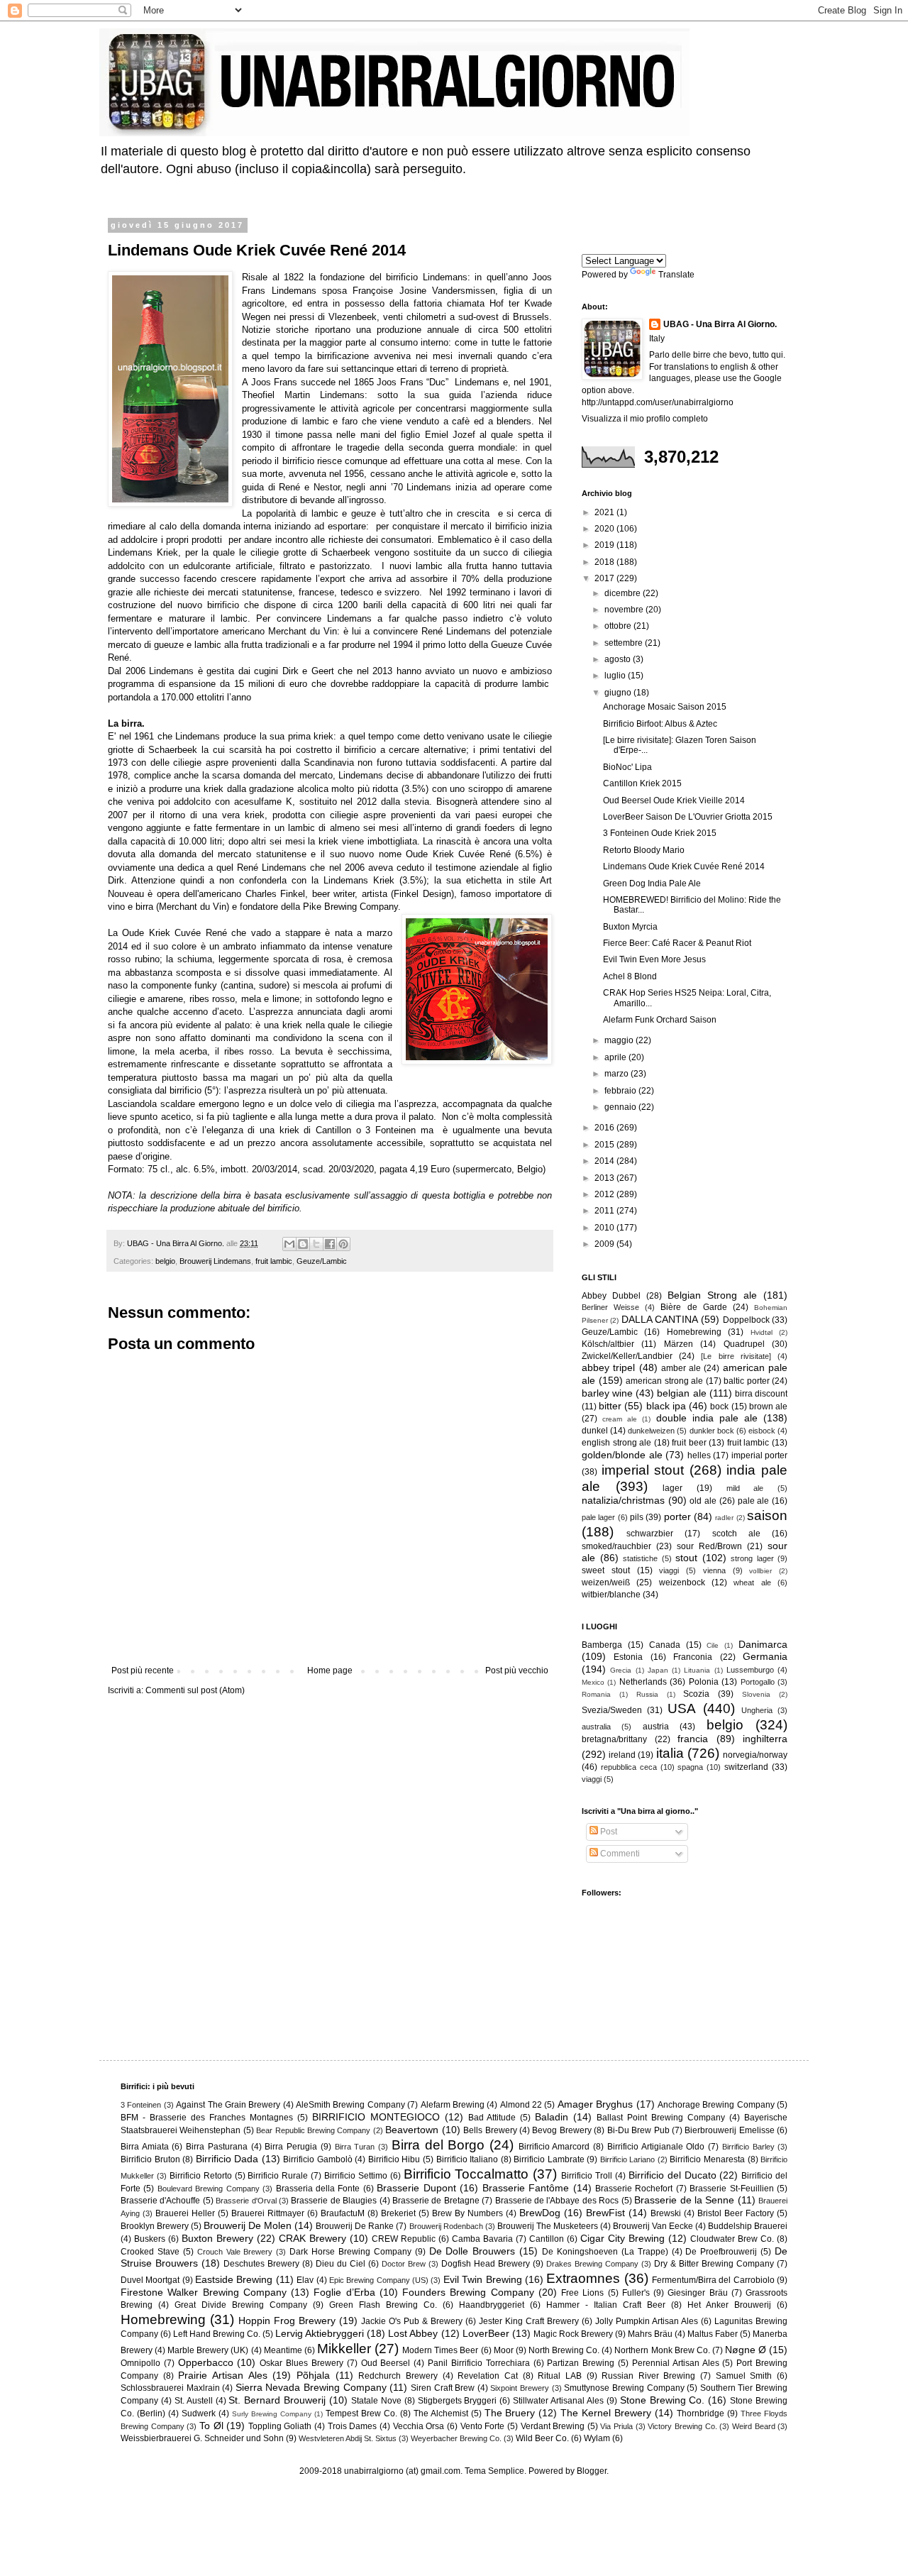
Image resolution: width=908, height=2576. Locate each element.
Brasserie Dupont (416, 2188)
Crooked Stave (150, 2252)
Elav (305, 2280)
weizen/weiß (606, 1583)
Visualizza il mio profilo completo (645, 419)
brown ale (768, 1407)
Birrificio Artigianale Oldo (656, 2147)
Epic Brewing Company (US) (379, 2280)
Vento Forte (483, 2426)
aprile (616, 1057)
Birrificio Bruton (150, 2159)
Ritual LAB (560, 2376)
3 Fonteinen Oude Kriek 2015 (660, 833)
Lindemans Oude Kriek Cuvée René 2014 (684, 866)
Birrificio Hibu (394, 2159)
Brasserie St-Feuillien (731, 2189)
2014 (605, 1161)
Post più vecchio (517, 1670)
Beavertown (412, 2130)
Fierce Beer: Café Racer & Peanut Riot (677, 943)
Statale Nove (376, 2401)
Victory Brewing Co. (682, 2426)
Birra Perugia (291, 2147)
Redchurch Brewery (398, 2376)
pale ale (754, 1501)
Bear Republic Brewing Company (313, 2130)
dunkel (595, 1431)
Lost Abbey (413, 2333)
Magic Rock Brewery (573, 2334)
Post (608, 1832)
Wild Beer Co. (542, 2438)
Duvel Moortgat (150, 2280)
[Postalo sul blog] (303, 1244)
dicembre (624, 593)
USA (682, 1708)
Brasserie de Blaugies (334, 2201)
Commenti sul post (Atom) (195, 1690)
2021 (605, 512)
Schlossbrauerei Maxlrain (170, 2388)
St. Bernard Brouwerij (277, 2400)
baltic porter (747, 1381)
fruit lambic (274, 1261)
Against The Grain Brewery (228, 2105)
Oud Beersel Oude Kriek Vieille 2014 (674, 800)
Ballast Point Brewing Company (661, 2118)
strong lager (752, 1558)
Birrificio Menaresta (707, 2159)
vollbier (760, 1571)
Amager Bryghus (595, 2104)
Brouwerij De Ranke (355, 2226)
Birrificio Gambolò (318, 2159)
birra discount (761, 1394)
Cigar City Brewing (622, 2238)
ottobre (619, 626)
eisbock (762, 1431)
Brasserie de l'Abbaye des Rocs (557, 2201)
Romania (596, 1694)
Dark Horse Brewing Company (350, 2252)
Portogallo (758, 1682)
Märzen (679, 1344)
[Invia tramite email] (289, 1244)
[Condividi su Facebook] (330, 1244)
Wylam (597, 2438)
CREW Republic (404, 2239)
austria (656, 1727)
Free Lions (582, 2293)
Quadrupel (744, 1344)
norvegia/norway (755, 1755)
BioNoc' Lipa (627, 767)
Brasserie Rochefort (634, 2189)
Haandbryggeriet (492, 2305)
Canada (665, 1645)
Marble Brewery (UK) (208, 2350)
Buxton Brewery (217, 2238)
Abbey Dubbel (611, 1296)
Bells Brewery (490, 2130)
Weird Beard (754, 2426)
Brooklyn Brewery (155, 2226)
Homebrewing (694, 1332)
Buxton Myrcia (630, 927)
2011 (605, 1211)
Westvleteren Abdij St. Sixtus (348, 2438)
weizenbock (682, 1583)
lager (672, 1488)
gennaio (621, 1107)
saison (767, 1515)
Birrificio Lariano (628, 2159)
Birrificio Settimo (356, 2176)
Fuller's (636, 2293)
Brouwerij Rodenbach (446, 2226)
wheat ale (752, 1583)
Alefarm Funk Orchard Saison (660, 1020)
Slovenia (756, 1694)
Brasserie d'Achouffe (160, 2201)
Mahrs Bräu (650, 2334)
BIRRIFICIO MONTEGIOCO (376, 2117)
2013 (605, 1178)
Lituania (697, 1670)
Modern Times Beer (440, 2350)
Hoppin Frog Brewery (287, 2321)
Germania (765, 1656)
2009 (605, 1244)
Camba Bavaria (482, 2239)
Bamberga (602, 1645)
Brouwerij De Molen (248, 2225)
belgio (165, 1261)
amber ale (681, 1368)
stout (686, 1558)
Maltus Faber (713, 2334)
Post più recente (143, 1670)
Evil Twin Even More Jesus (654, 959)
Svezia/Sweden (612, 1710)
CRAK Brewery (312, 2238)
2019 (605, 545)
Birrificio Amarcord (554, 2147)
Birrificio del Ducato (672, 2175)
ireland (622, 1755)
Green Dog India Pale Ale (652, 884)
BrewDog (540, 2213)
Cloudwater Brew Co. (732, 2239)
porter (677, 1517)
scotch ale (736, 1534)
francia (693, 1739)
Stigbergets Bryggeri (458, 2401)
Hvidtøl (762, 1332)
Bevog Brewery (561, 2130)
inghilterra (765, 1739)
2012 (605, 1194)
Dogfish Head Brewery (486, 2264)
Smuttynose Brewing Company (624, 2388)
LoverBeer (486, 2333)
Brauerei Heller (185, 2213)
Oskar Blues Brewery (301, 2363)
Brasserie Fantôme (526, 2188)
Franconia (693, 1657)
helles (699, 1455)
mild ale (745, 1488)
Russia (647, 1694)
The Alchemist (441, 2413)
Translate (676, 275)
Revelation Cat (488, 2376)
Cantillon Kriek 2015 (642, 783)
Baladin (552, 2117)
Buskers (150, 2239)
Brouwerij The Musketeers (548, 2226)
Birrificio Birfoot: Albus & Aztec (660, 724)
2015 (605, 1145)
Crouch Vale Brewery (235, 2252)
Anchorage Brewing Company (716, 2105)
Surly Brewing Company (272, 2414)
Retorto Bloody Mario (644, 850)
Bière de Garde (693, 1307)
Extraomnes (583, 2278)
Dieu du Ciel (340, 2264)
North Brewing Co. (564, 2350)
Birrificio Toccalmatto (466, 2174)
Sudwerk (199, 2413)
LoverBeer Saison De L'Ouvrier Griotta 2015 (688, 817)
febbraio (621, 1091)
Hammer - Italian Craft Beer (606, 2305)
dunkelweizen (651, 1431)
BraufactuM (343, 2213)
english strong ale (616, 1443)
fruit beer (689, 1443)
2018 (605, 562)
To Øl (211, 2426)
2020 (605, 529)
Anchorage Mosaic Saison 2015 (665, 707)
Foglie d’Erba (344, 2292)
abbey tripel (608, 1367)
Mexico (593, 1682)
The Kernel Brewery (606, 2413)
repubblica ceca (629, 1767)
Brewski (666, 2213)
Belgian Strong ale (712, 1295)
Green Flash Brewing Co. (383, 2305)
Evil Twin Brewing (483, 2279)
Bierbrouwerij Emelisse (729, 2130)
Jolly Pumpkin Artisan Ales (647, 2321)
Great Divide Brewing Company (241, 2305)
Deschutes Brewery (261, 2264)
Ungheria (757, 1710)
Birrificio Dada (227, 2159)
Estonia (628, 1657)
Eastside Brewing (234, 2279)
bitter (610, 1406)
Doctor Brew (404, 2264)
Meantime (283, 2350)
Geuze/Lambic (322, 1261)
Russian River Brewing (648, 2376)
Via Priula (616, 2426)
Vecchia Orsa (419, 2426)
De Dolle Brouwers (472, 2251)
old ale (703, 1501)
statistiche (640, 1558)
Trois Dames (353, 2426)
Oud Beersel (386, 2363)
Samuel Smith (744, 2376)
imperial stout (643, 1470)
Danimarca (763, 1644)
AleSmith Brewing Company (350, 2105)
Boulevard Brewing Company (209, 2189)
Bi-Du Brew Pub (638, 2130)
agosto (619, 659)
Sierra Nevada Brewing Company (311, 2387)
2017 (605, 578)
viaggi (669, 1570)
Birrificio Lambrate (549, 2159)
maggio (620, 1040)
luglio (616, 676)
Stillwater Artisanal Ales (558, 2401)
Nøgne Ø (746, 2350)
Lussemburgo (750, 1670)
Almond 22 (521, 2105)
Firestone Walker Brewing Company (204, 2292)
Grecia (621, 1670)
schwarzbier (650, 1534)
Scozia (696, 1694)
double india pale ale (707, 1418)
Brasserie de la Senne (684, 2200)
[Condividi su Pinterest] (343, 1244)
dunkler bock (712, 1431)
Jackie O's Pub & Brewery (412, 2321)
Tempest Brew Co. (361, 2413)
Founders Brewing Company (468, 2292)
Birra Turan (355, 2147)
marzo (618, 1074)
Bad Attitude (492, 2118)
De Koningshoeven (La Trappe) (605, 2252)
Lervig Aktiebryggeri (320, 2333)
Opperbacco (206, 2362)
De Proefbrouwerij (721, 2252)
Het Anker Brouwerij (729, 2305)
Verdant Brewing (553, 2426)
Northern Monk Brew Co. (662, 2350)
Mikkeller (344, 2349)
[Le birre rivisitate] (736, 1356)
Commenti (619, 1854)
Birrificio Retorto (201, 2176)
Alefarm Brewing (453, 2105)
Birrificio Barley (748, 2147)
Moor (504, 2350)
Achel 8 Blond (630, 976)
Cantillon (547, 2239)
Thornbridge (701, 2413)
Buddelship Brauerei (748, 2226)
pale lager (598, 1517)
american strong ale (664, 1381)
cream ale (620, 1419)
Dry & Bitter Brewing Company (714, 2264)
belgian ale (681, 1393)
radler (724, 1518)
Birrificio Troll (587, 2176)
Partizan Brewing (581, 2363)
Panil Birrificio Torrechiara (479, 2363)
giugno (619, 693)
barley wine (607, 1393)
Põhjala (313, 2375)
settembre (625, 643)
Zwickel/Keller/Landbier (627, 1356)
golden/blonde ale (622, 1455)
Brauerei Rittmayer (268, 2213)
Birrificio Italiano (467, 2159)
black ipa (666, 1406)
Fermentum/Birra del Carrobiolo (713, 2280)
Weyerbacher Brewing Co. (456, 2438)
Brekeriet (398, 2213)
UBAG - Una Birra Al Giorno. (720, 324)
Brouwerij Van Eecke (653, 2226)
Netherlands (643, 1682)
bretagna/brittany (614, 1739)
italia (670, 1753)
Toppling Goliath (280, 2426)
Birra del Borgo (438, 2145)
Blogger (592, 2471)
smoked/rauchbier (616, 1546)
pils (637, 1517)
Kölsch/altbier (608, 1344)
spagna (690, 1767)
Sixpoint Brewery (520, 2388)
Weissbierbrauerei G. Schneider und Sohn (202, 2438)
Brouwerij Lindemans (215, 1261)
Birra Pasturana (217, 2147)
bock (719, 1407)
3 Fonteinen (141, 2105)
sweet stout (606, 1570)
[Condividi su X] (316, 1244)
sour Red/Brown (709, 1546)
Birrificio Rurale (278, 2176)
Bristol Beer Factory (736, 2213)
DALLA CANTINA (660, 1319)
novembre (625, 610)
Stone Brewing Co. (663, 2400)
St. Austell (194, 2401)
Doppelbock (746, 1320)
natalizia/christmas (623, 1500)
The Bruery (510, 2413)
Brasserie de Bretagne (436, 2201)
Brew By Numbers (467, 2213)
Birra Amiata (145, 2147)
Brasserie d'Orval (246, 2201)
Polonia (704, 1682)
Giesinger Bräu (697, 2293)
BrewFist (605, 2213)
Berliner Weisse (610, 1307)
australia (596, 1727)
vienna (714, 1570)
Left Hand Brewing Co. (217, 2334)
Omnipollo (140, 2363)
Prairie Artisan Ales (222, 2375)
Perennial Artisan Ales (676, 2363)
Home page (330, 1670)
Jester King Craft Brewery (529, 2321)
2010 (605, 1228)
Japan (658, 1670)
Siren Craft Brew (443, 2388)
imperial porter (760, 1455)
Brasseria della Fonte (318, 2189)
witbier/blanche (611, 1595)
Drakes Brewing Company (592, 2264)
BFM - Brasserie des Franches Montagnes (207, 2118)
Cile (713, 1645)
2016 (605, 1128)
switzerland (746, 1767)
